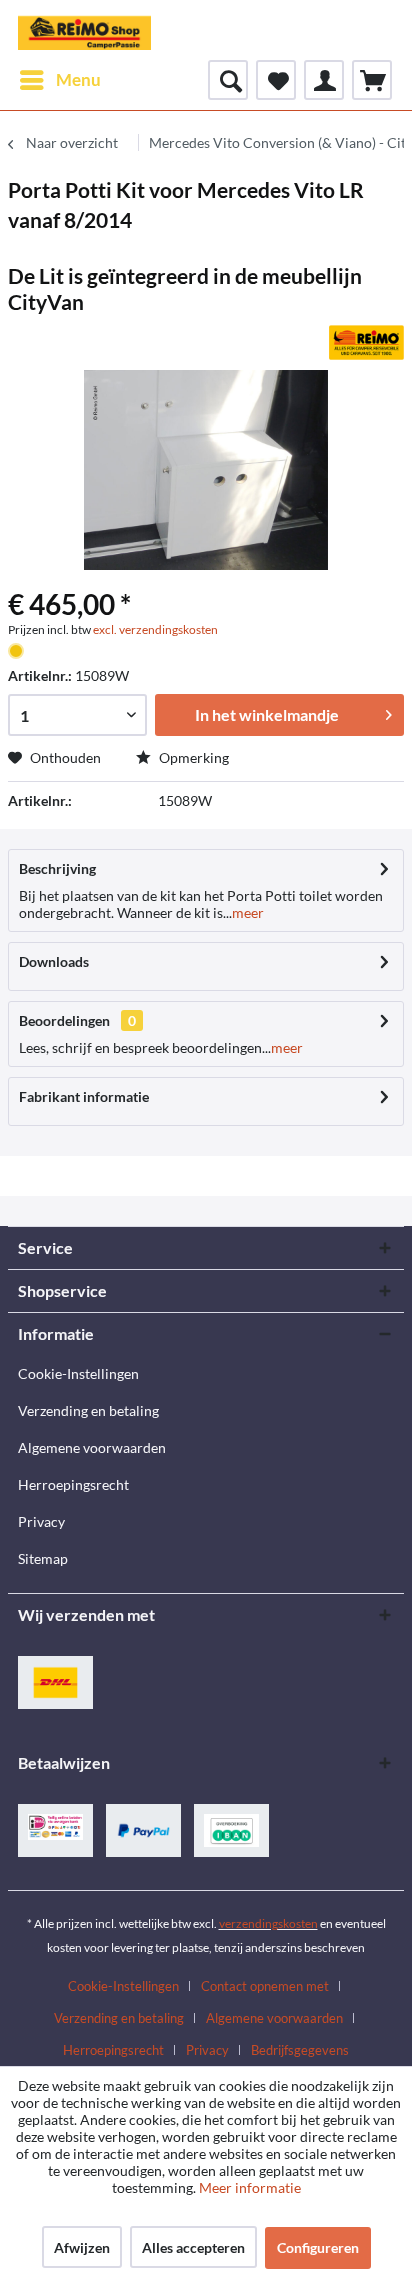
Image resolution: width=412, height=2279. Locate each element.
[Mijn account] (324, 80)
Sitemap (43, 1558)
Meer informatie (250, 2187)
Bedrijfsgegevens (300, 2050)
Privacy (41, 1521)
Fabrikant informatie (84, 1096)
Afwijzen (82, 2247)
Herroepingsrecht (73, 1484)
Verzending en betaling (88, 1410)
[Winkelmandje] (372, 80)
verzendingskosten (268, 1923)
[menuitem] (59, 80)
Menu (78, 79)
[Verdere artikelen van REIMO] (366, 342)
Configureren (318, 2247)
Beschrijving (57, 868)
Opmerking (192, 757)
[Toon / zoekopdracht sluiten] (228, 80)
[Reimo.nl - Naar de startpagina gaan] (84, 30)
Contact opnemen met (265, 1986)
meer (248, 912)
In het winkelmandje (267, 714)
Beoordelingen (64, 1020)
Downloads (54, 961)
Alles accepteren (193, 2247)
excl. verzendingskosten (155, 629)
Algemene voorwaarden (92, 1447)
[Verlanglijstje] (276, 80)
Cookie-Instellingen (78, 1373)
